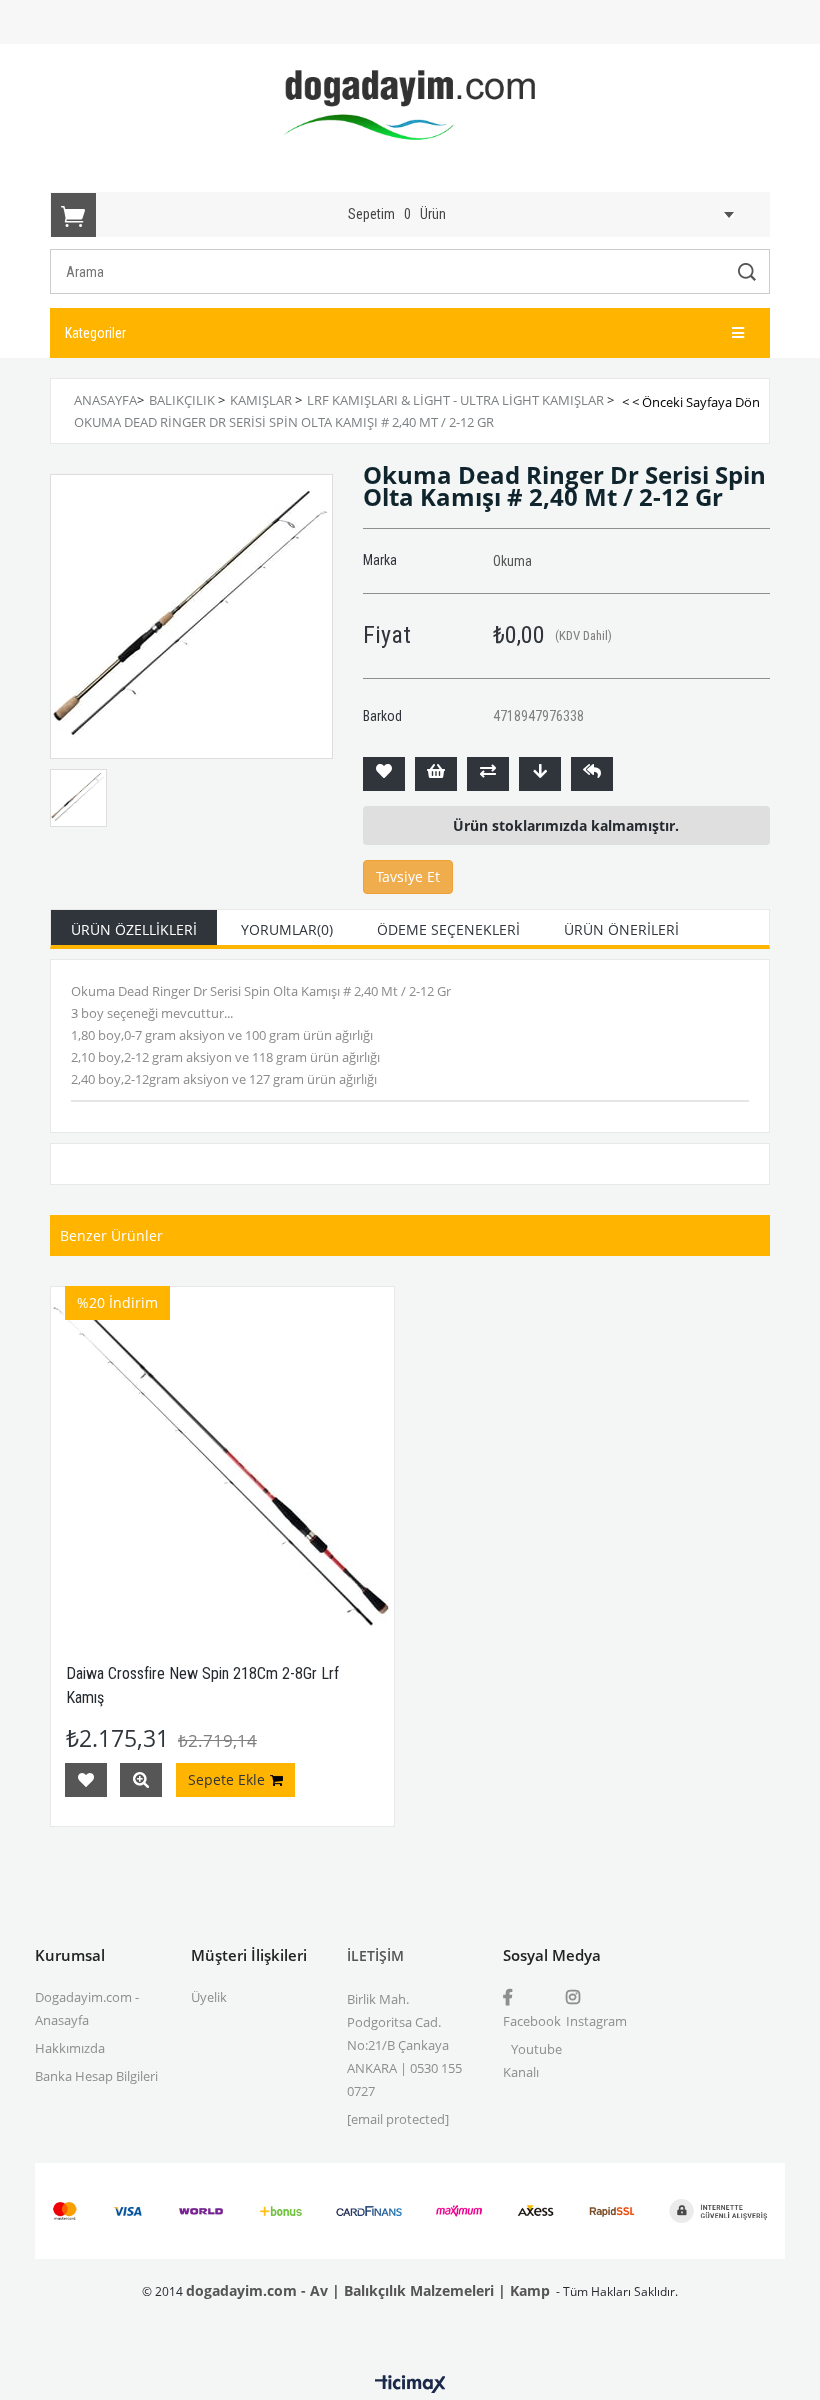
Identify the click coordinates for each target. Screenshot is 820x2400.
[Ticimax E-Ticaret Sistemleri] (410, 2385)
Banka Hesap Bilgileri (96, 2076)
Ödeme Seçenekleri (448, 929)
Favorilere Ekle (86, 1780)
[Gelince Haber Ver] (592, 774)
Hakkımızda (70, 2048)
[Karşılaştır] (488, 774)
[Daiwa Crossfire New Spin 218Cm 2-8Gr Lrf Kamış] (222, 1458)
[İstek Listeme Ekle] (436, 774)
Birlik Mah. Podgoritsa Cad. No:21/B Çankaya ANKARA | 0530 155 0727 (404, 2045)
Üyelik (209, 1997)
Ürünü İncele (141, 1780)
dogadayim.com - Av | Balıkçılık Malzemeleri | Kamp (368, 2290)
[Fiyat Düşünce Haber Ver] (540, 774)
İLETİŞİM (375, 1955)
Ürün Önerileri (621, 929)
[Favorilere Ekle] (384, 774)
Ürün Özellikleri (134, 929)
